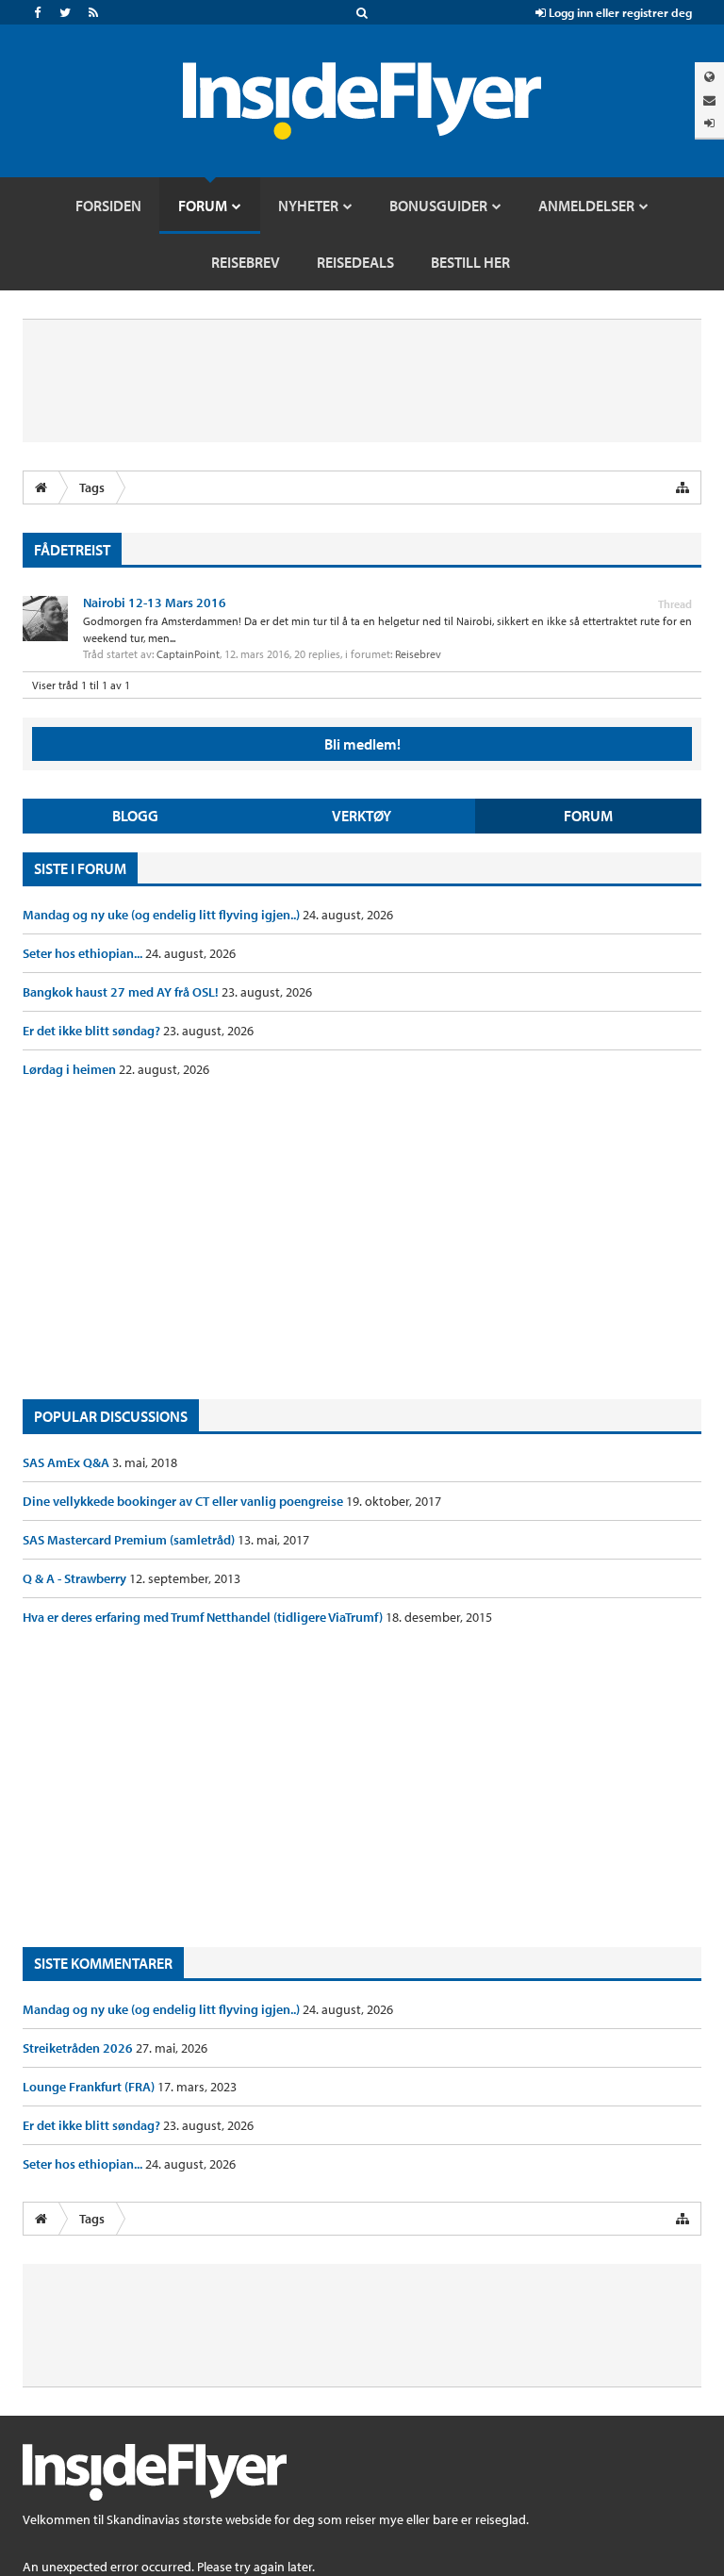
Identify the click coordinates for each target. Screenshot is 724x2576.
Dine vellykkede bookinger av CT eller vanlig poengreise (184, 1501)
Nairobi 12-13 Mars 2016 (155, 603)
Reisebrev (418, 654)
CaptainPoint (188, 654)
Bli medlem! (362, 744)
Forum (588, 816)
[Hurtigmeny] (683, 487)
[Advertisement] (362, 1239)
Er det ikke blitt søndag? (93, 1031)
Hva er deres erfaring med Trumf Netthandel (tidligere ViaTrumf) (204, 1617)
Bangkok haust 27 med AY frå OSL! (122, 992)
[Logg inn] (709, 123)
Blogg (135, 816)
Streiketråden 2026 (79, 2048)
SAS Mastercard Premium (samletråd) (130, 1540)
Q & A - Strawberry (76, 1578)
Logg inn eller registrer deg (619, 12)
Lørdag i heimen (71, 1069)
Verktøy (362, 816)
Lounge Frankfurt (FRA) (90, 2087)
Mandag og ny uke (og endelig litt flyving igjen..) (163, 915)
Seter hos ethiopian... (84, 953)
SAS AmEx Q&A (67, 1462)
